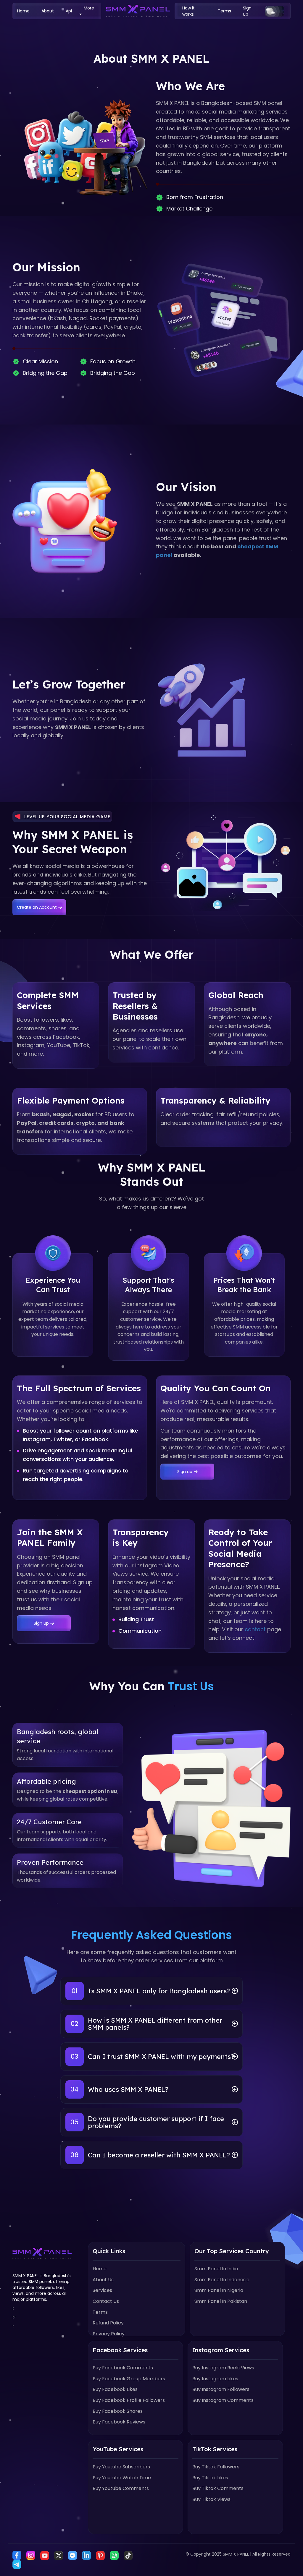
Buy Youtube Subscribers (121, 2467)
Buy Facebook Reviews (119, 2422)
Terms (224, 11)
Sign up (247, 11)
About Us (103, 2280)
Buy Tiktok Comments (218, 2488)
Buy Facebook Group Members (129, 2379)
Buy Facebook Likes (115, 2389)
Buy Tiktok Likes (210, 2478)
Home (23, 11)
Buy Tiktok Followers (216, 2467)
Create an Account (37, 907)
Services (102, 2290)
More (89, 8)
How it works (188, 11)
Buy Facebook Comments (123, 2368)
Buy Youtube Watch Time (122, 2478)
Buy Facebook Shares (118, 2411)
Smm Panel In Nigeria (219, 2290)
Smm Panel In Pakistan (221, 2301)
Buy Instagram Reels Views (223, 2368)
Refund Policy (108, 2323)
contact (255, 1629)
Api (69, 11)
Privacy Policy (109, 2334)
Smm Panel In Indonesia (222, 2280)
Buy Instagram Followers (221, 2389)
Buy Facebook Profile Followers (129, 2400)
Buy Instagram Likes (215, 2379)
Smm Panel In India (216, 2269)
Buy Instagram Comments (223, 2400)
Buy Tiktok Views (211, 2499)
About (48, 11)
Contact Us (106, 2301)
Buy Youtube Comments (121, 2488)
